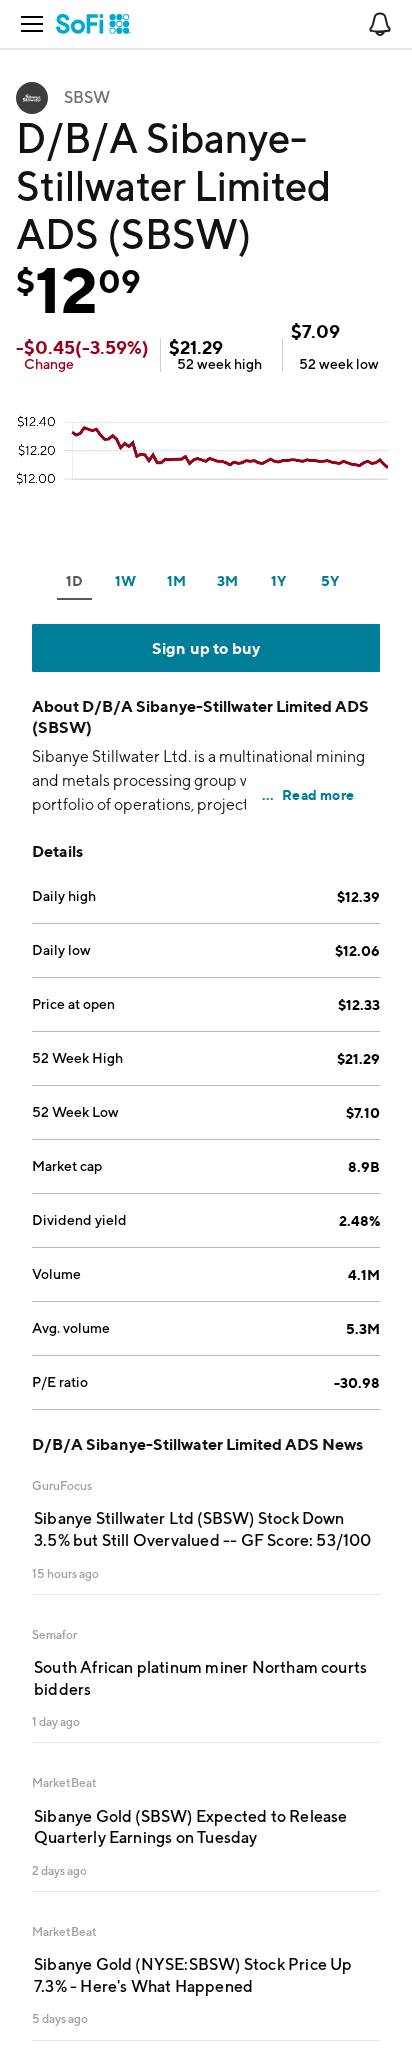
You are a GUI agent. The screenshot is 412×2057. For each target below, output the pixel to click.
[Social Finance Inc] (93, 24)
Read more (318, 794)
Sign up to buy (206, 648)
